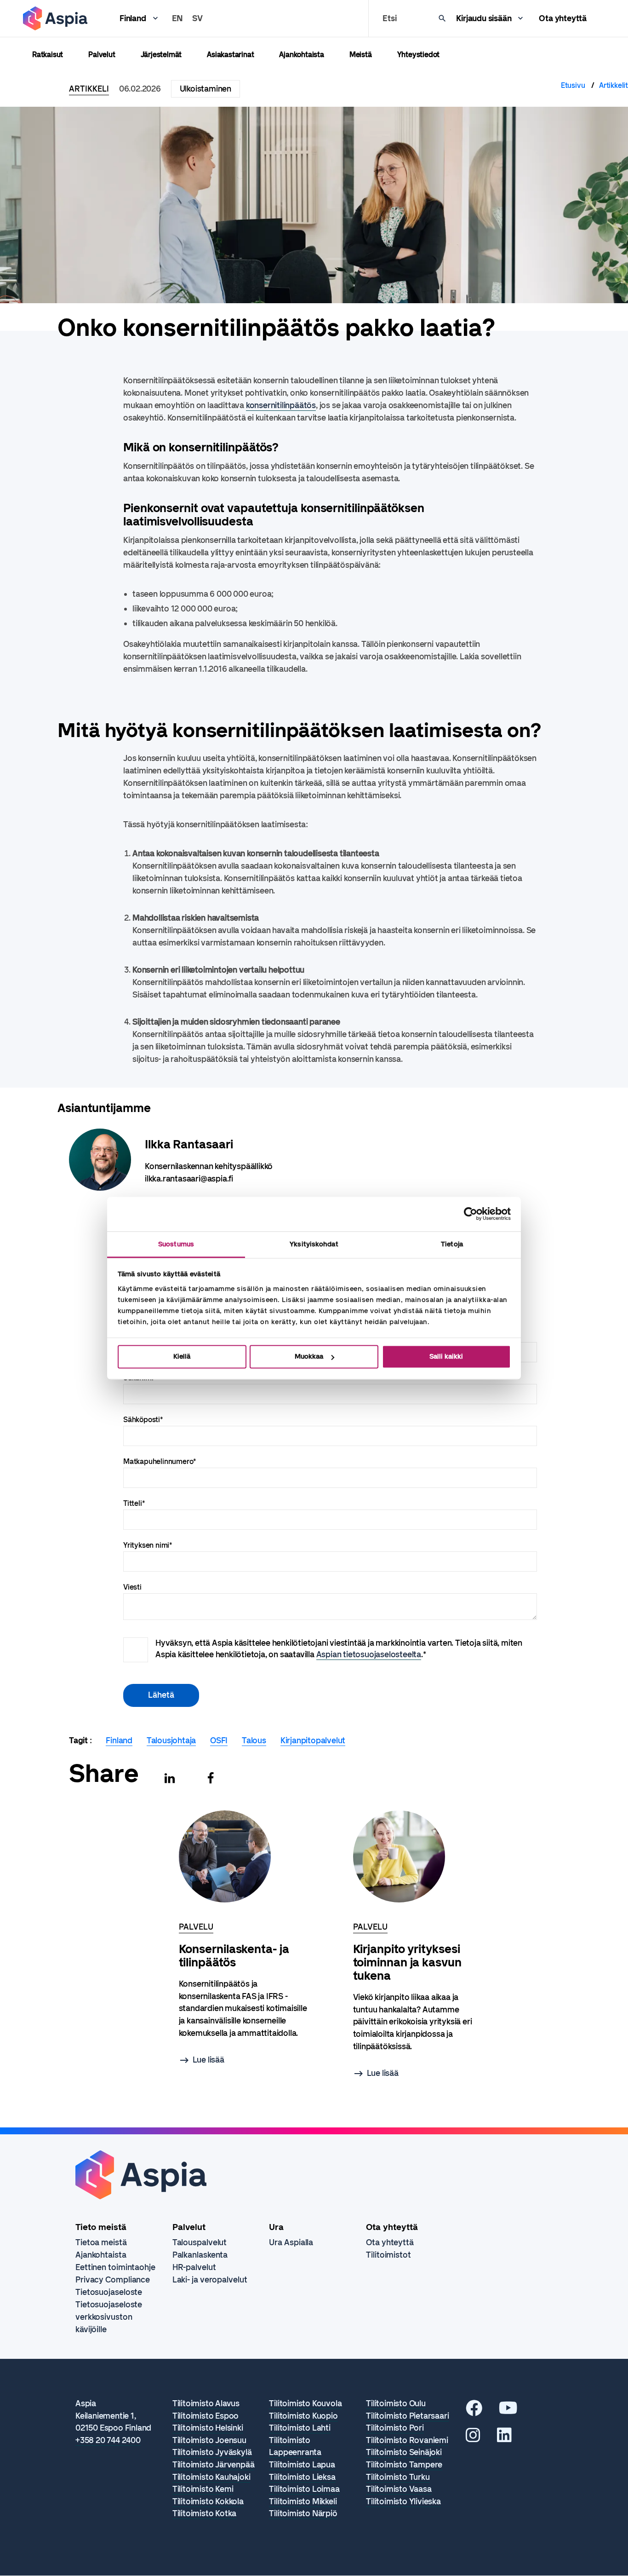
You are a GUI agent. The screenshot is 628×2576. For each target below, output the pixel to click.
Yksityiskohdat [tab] (314, 1244)
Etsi (389, 18)
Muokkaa (309, 1356)
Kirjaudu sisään (484, 18)
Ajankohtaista (301, 55)
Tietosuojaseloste (109, 2292)
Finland (133, 18)
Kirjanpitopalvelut (313, 1740)
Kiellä (182, 1356)
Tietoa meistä (101, 2242)
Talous (254, 1740)
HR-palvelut (194, 2267)
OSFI (219, 1740)
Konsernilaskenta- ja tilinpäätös (234, 1956)
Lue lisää (208, 2060)
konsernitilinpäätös (281, 405)
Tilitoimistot (388, 2255)
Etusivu (573, 85)
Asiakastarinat (230, 55)
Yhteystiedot (419, 55)
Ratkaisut (48, 55)
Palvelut (102, 55)
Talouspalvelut (200, 2242)
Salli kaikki (446, 1356)
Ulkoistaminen (206, 89)
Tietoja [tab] (452, 1244)
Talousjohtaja (171, 1740)
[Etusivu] (55, 18)
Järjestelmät (161, 55)
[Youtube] (508, 2411)
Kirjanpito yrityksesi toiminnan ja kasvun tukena (407, 1962)
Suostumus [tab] (176, 1244)
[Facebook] (211, 1778)
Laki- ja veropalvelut (210, 2280)
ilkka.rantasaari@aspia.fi (189, 1179)
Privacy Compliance (113, 2280)
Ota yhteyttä (563, 18)
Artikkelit (614, 85)
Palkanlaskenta (200, 2255)
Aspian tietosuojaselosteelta (369, 1654)
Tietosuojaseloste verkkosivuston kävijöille (109, 2317)
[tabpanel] (243, 1939)
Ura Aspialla (291, 2242)
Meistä (361, 55)
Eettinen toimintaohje (115, 2267)
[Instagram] (473, 2438)
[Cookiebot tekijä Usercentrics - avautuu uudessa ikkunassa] (471, 1214)
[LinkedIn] (504, 2438)
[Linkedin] (170, 1778)
